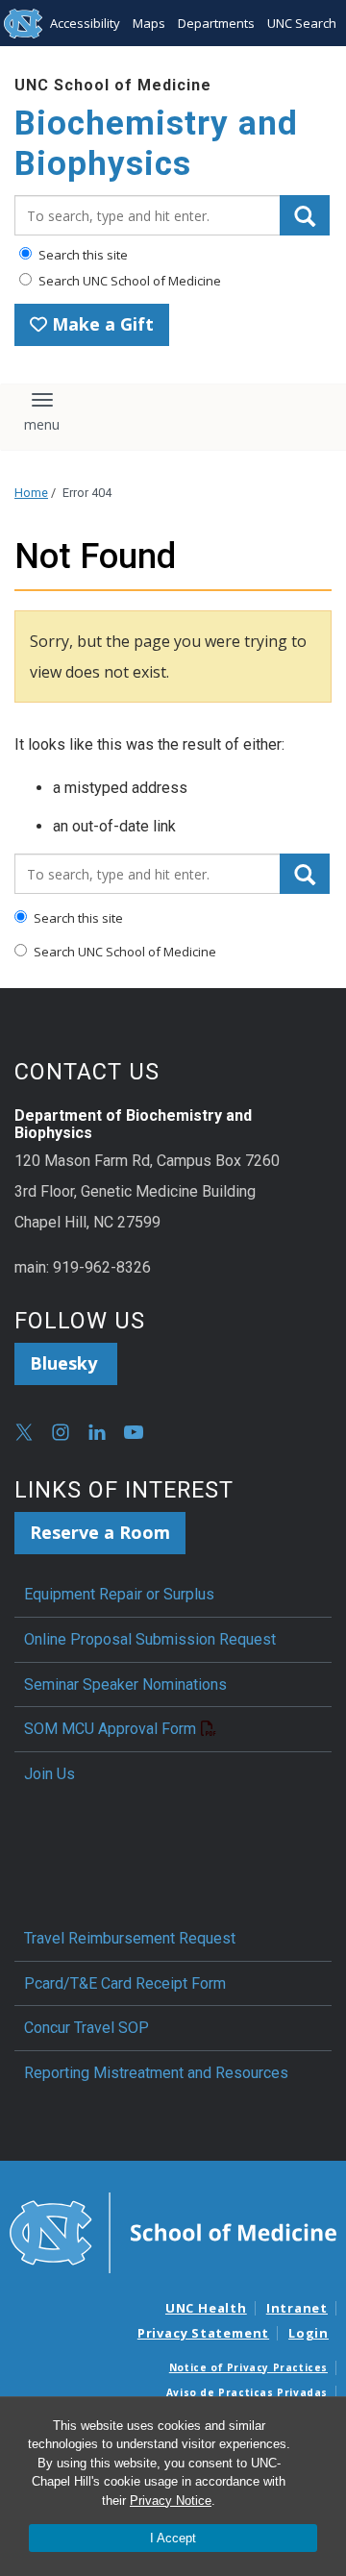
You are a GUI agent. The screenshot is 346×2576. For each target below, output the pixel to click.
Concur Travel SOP (86, 2028)
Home (31, 493)
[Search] (305, 215)
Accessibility (85, 23)
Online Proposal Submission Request (150, 1639)
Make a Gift (100, 324)
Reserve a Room (100, 1532)
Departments (216, 23)
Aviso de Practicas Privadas (247, 2392)
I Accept (173, 2538)
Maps (149, 23)
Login (309, 2333)
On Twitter (24, 1432)
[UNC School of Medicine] (173, 2232)
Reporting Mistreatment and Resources (156, 2073)
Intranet (297, 2308)
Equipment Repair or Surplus (119, 1594)
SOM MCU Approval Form (110, 1729)
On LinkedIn (97, 1432)
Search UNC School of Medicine (128, 281)
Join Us (49, 1774)
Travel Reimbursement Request (130, 1938)
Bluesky (66, 1363)
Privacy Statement (203, 2333)
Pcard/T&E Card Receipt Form (125, 1983)
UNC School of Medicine (113, 85)
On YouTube (134, 1432)
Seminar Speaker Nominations (125, 1684)
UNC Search (302, 23)
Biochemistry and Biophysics (156, 144)
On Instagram (61, 1432)
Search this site (82, 255)
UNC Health (206, 2308)
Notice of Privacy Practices (248, 2367)
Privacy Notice (171, 2501)
